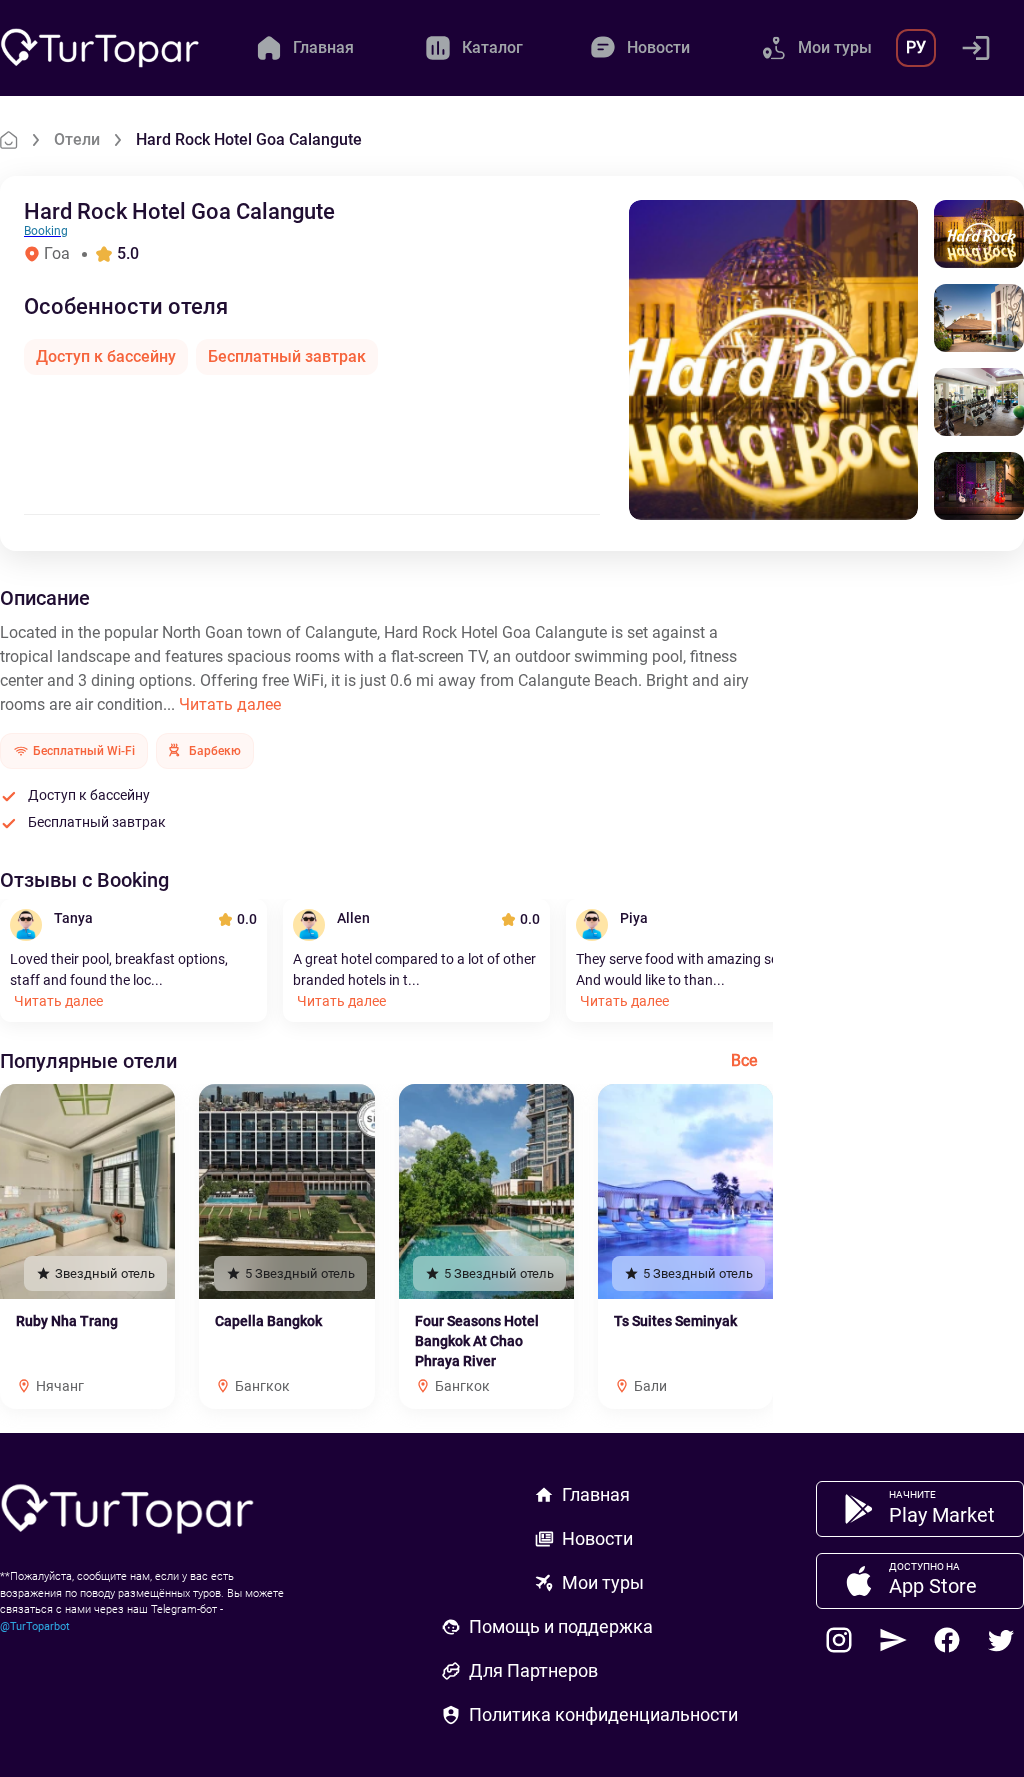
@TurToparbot (35, 1626)
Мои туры (603, 1582)
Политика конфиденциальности (603, 1714)
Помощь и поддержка (561, 1626)
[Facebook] (947, 1640)
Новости (597, 1538)
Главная (596, 1494)
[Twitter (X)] (1001, 1640)
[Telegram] (893, 1640)
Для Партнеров (533, 1670)
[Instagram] (839, 1640)
